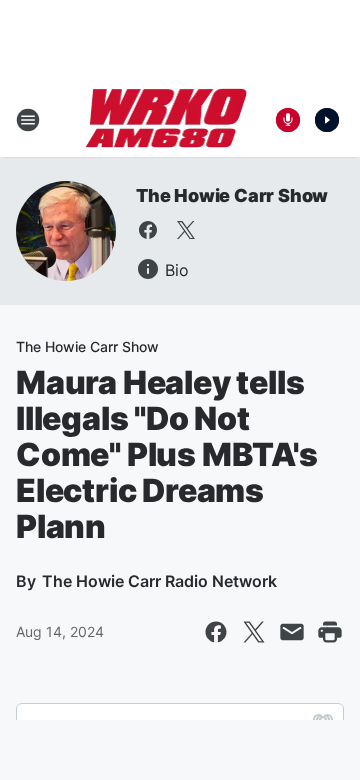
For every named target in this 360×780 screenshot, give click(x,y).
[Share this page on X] (254, 632)
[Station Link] (166, 120)
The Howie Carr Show (232, 195)
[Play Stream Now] (327, 120)
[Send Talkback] (288, 120)
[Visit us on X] (186, 230)
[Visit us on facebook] (148, 230)
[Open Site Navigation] (28, 120)
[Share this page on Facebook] (216, 632)
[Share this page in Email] (292, 632)
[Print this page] (330, 632)
